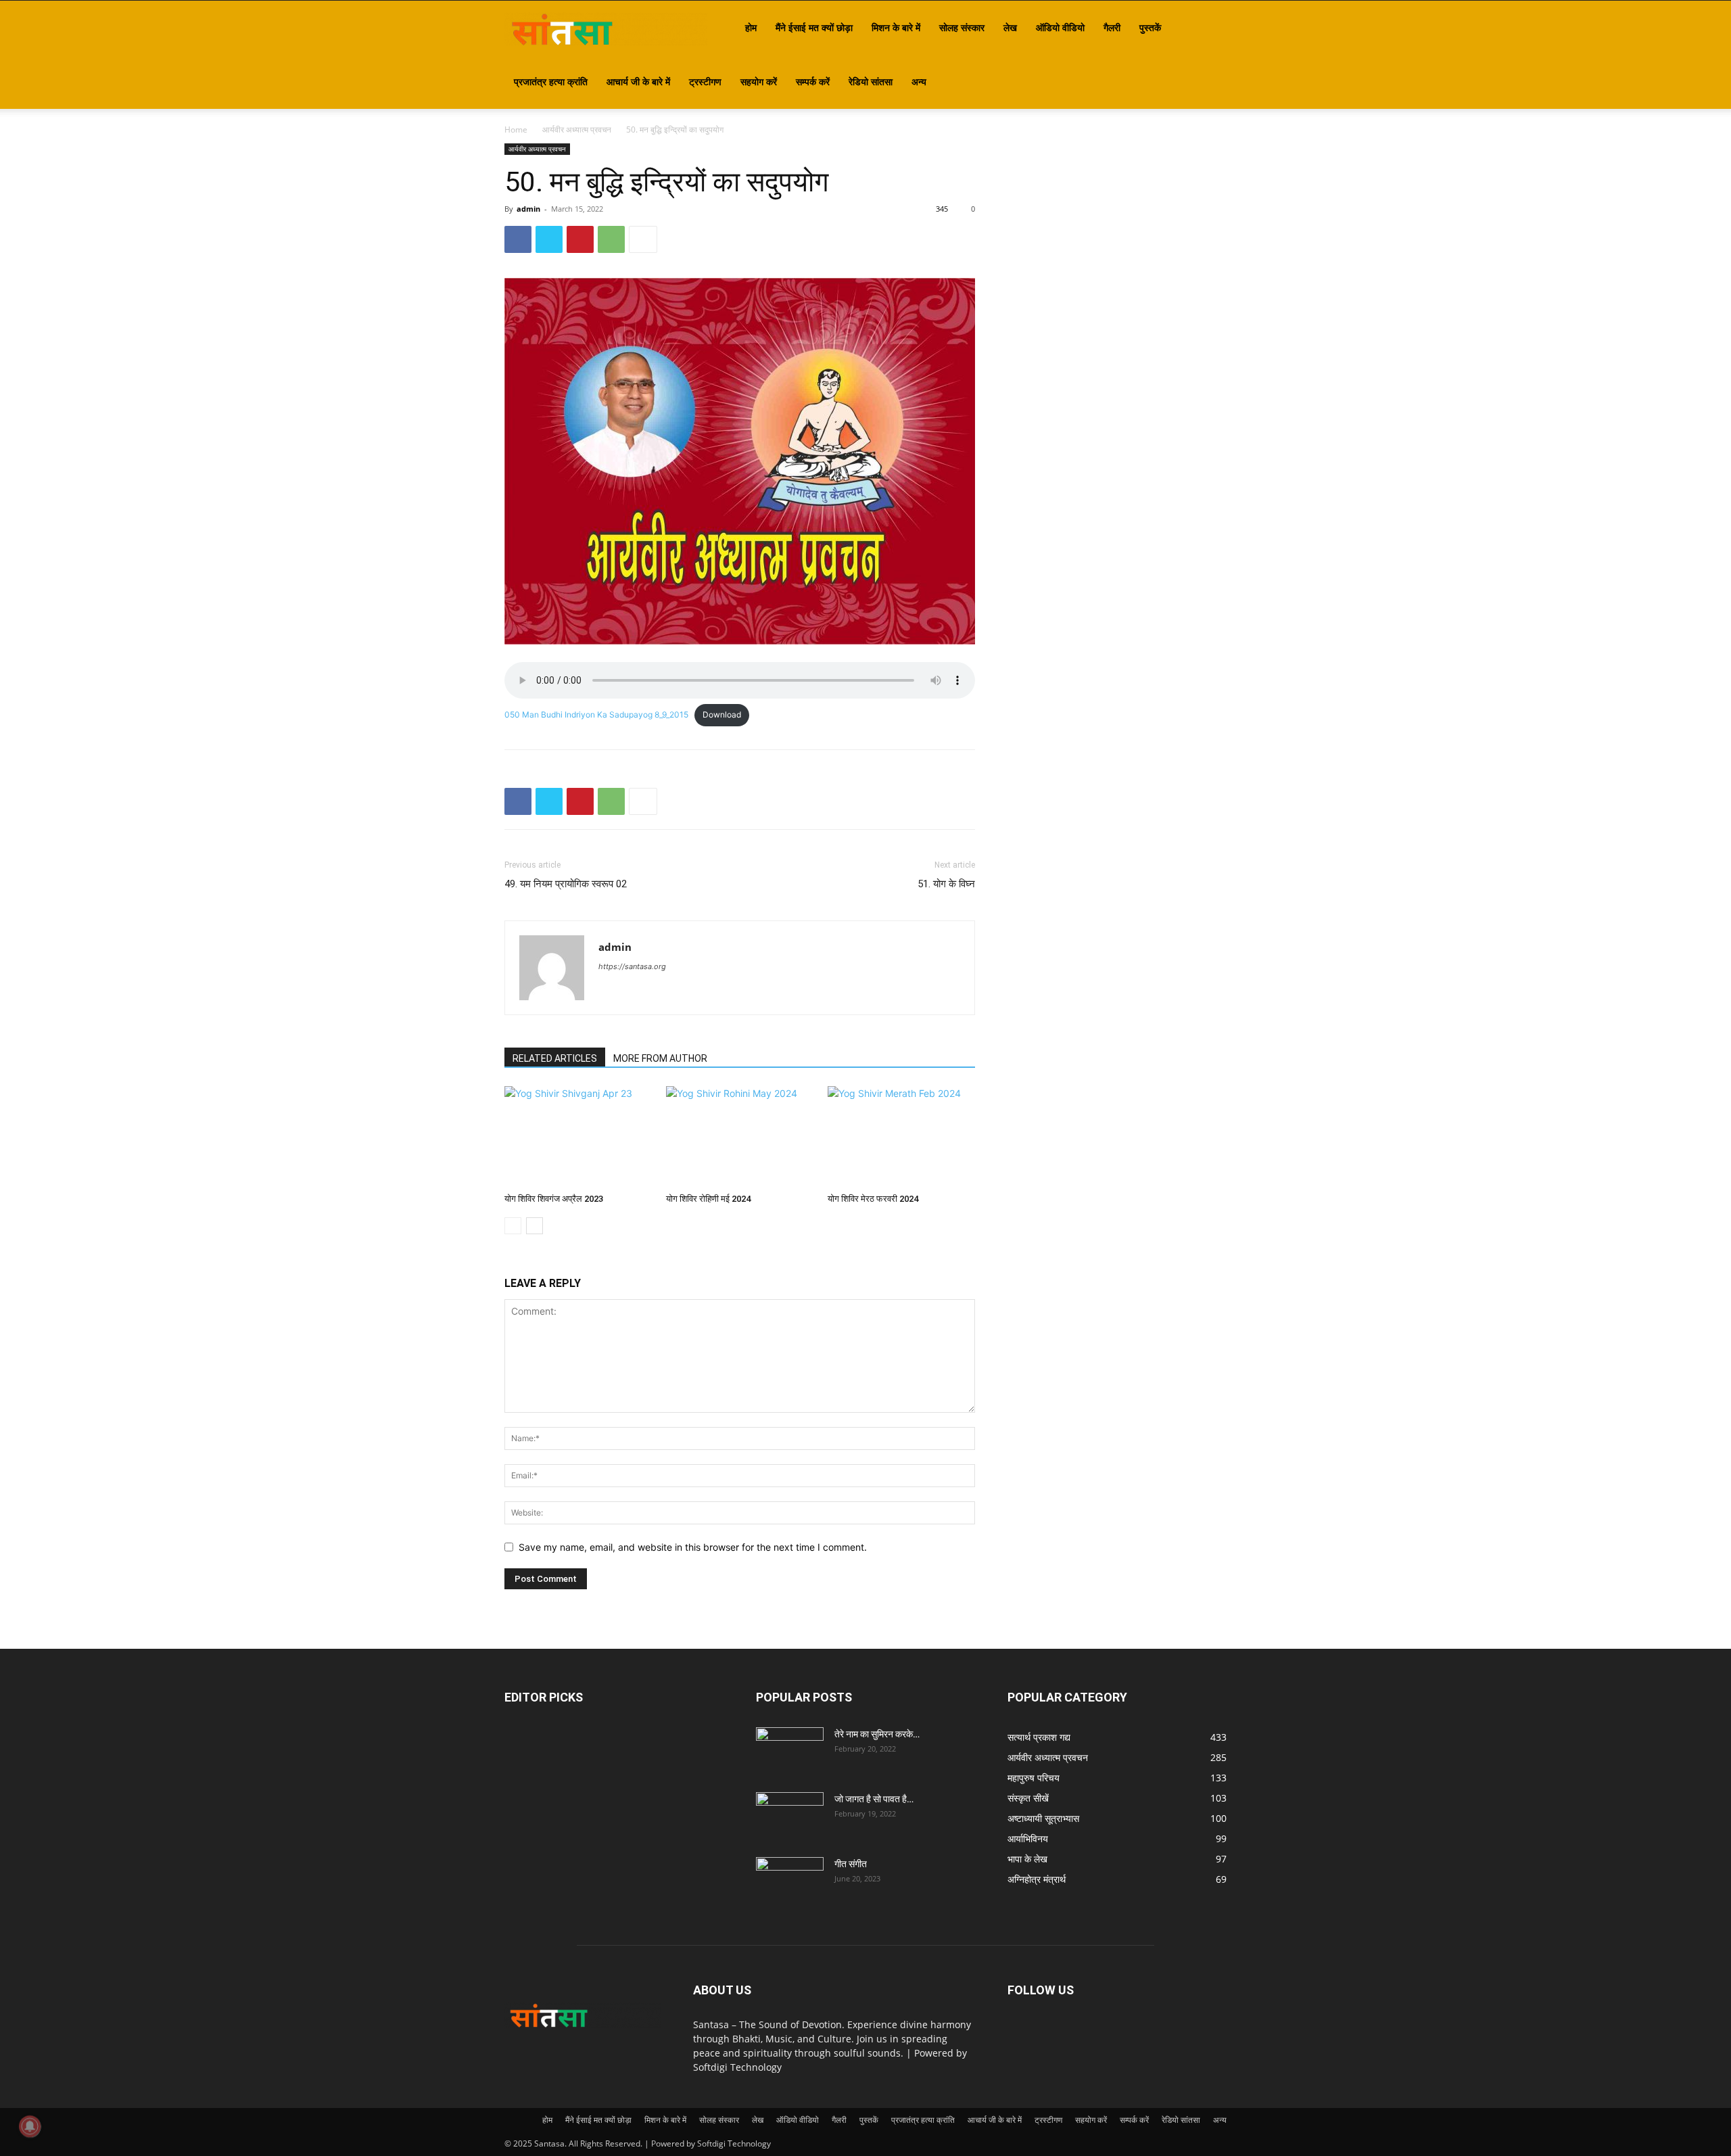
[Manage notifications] (30, 2126)
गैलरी (1112, 27)
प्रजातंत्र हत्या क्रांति (551, 81)
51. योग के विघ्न (946, 884)
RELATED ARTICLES (555, 1058)
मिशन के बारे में (896, 27)
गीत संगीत (851, 1864)
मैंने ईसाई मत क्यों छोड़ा (814, 27)
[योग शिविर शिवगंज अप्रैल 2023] (578, 1137)
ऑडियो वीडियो (1060, 27)
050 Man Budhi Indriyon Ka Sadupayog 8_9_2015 (596, 714)
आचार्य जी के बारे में (638, 81)
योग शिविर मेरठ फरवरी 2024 (873, 1199)
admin (528, 209)
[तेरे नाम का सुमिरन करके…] (790, 1751)
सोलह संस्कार (962, 27)
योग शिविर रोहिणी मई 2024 (708, 1199)
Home (516, 130)
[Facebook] (518, 239)
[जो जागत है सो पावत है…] (790, 1816)
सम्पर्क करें (813, 81)
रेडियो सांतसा (871, 81)
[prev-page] (513, 1226)
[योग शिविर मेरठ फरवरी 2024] (901, 1137)
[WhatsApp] (611, 239)
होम (751, 27)
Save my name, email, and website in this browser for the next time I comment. (693, 1547)
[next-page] (535, 1226)
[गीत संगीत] (790, 1881)
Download (722, 714)
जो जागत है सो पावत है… (874, 1799)
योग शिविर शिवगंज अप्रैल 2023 (554, 1199)
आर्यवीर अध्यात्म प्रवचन (577, 130)
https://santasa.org (632, 966)
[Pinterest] (580, 239)
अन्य (919, 81)
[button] (1210, 29)
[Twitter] (549, 239)
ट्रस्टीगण (705, 81)
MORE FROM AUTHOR (660, 1058)
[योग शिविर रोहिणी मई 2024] (740, 1137)
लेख (1010, 27)
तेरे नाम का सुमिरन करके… (877, 1734)
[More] (643, 239)
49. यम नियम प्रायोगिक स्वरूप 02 (566, 884)
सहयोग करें (759, 81)
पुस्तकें (1150, 27)
